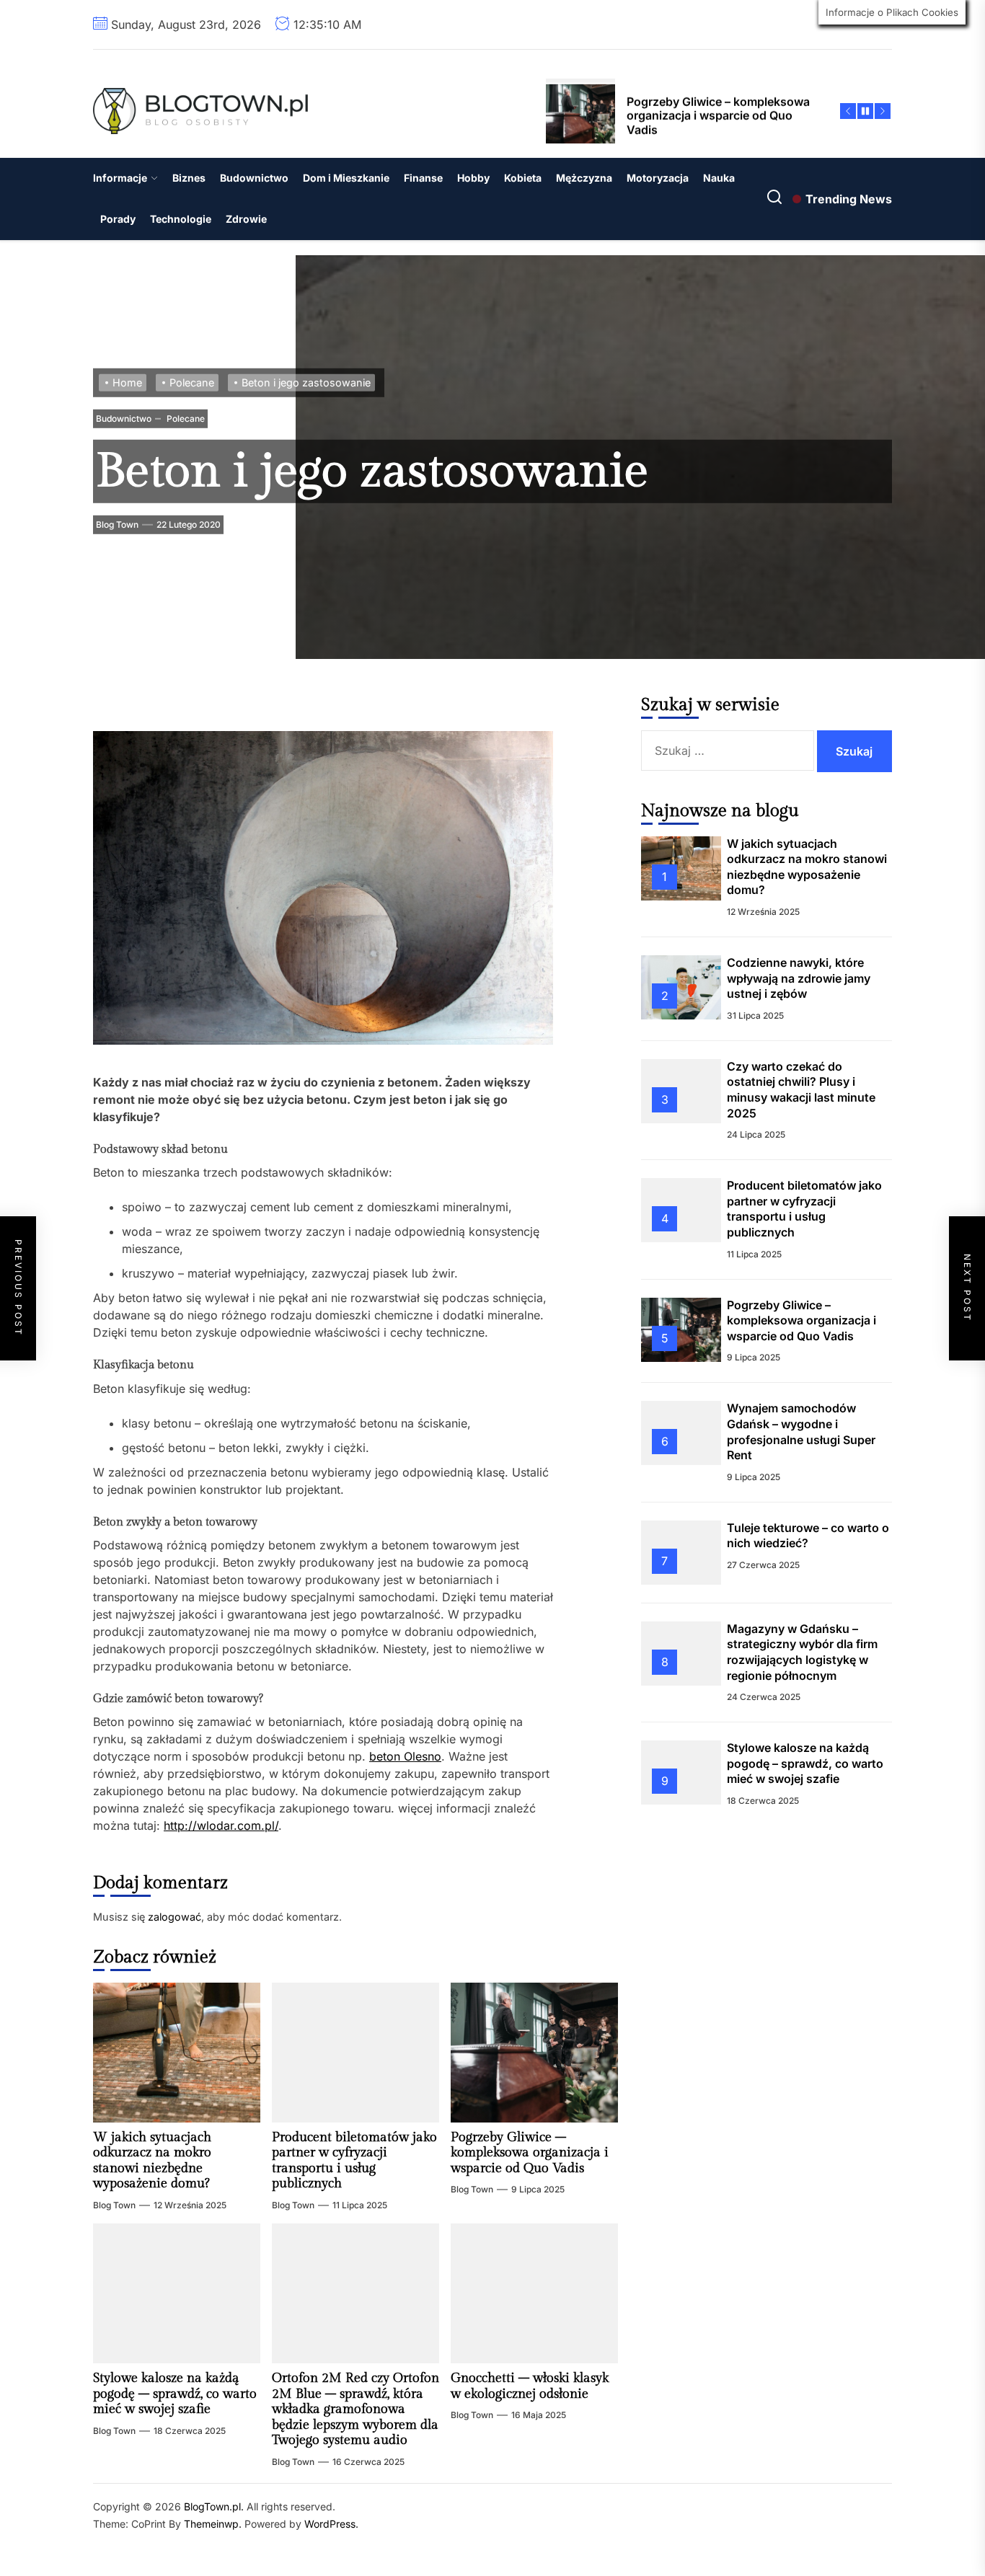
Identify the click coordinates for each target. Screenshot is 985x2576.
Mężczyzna (584, 178)
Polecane (185, 418)
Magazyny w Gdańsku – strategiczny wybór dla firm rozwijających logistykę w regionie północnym (802, 1651)
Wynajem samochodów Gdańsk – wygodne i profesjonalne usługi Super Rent (801, 1431)
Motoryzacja (658, 178)
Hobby (473, 178)
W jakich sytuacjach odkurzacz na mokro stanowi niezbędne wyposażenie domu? (152, 2161)
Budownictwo (254, 178)
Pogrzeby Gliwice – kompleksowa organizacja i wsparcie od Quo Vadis (530, 2153)
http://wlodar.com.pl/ (221, 1825)
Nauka (719, 178)
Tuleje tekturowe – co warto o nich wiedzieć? (808, 1535)
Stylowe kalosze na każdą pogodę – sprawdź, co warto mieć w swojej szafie (175, 2394)
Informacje (120, 178)
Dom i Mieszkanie (346, 178)
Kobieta (523, 178)
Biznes (189, 178)
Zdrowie (246, 219)
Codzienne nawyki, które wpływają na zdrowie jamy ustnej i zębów (799, 978)
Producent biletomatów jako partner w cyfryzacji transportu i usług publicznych (354, 2161)
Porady (118, 219)
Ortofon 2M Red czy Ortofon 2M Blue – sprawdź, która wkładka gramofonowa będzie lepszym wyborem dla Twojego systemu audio (355, 2409)
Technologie (181, 219)
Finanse (423, 178)
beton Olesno (405, 1756)
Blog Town (117, 525)
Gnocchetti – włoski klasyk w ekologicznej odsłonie (530, 2386)
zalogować (175, 1917)
